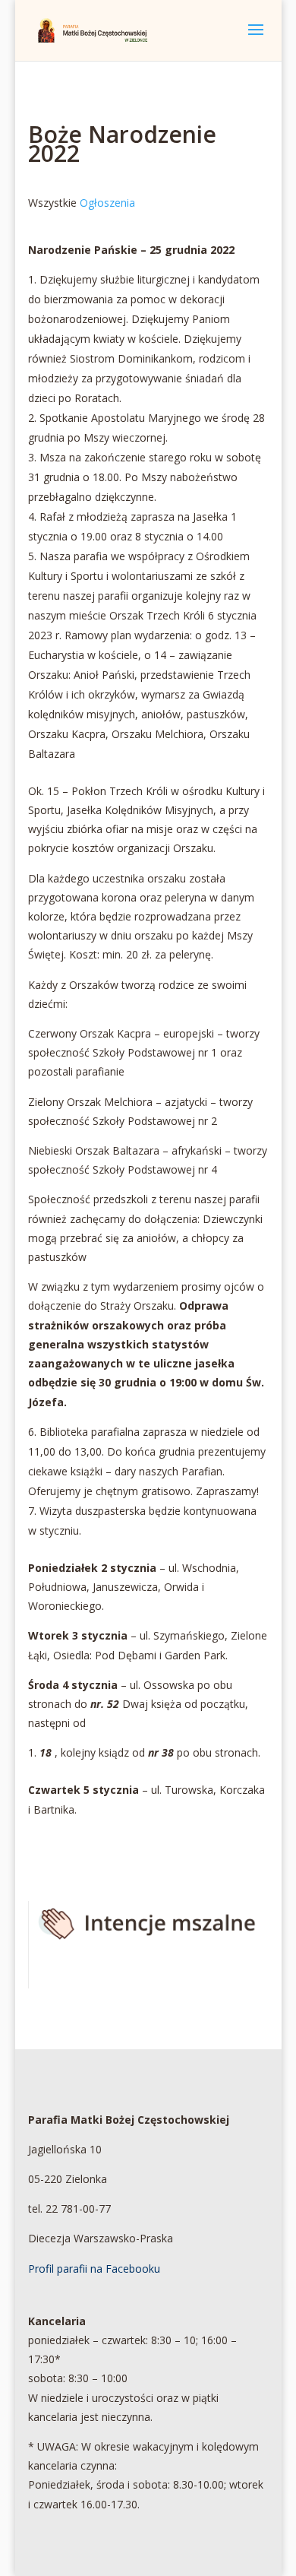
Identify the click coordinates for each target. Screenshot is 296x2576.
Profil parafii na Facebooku (94, 2269)
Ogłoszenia (107, 203)
